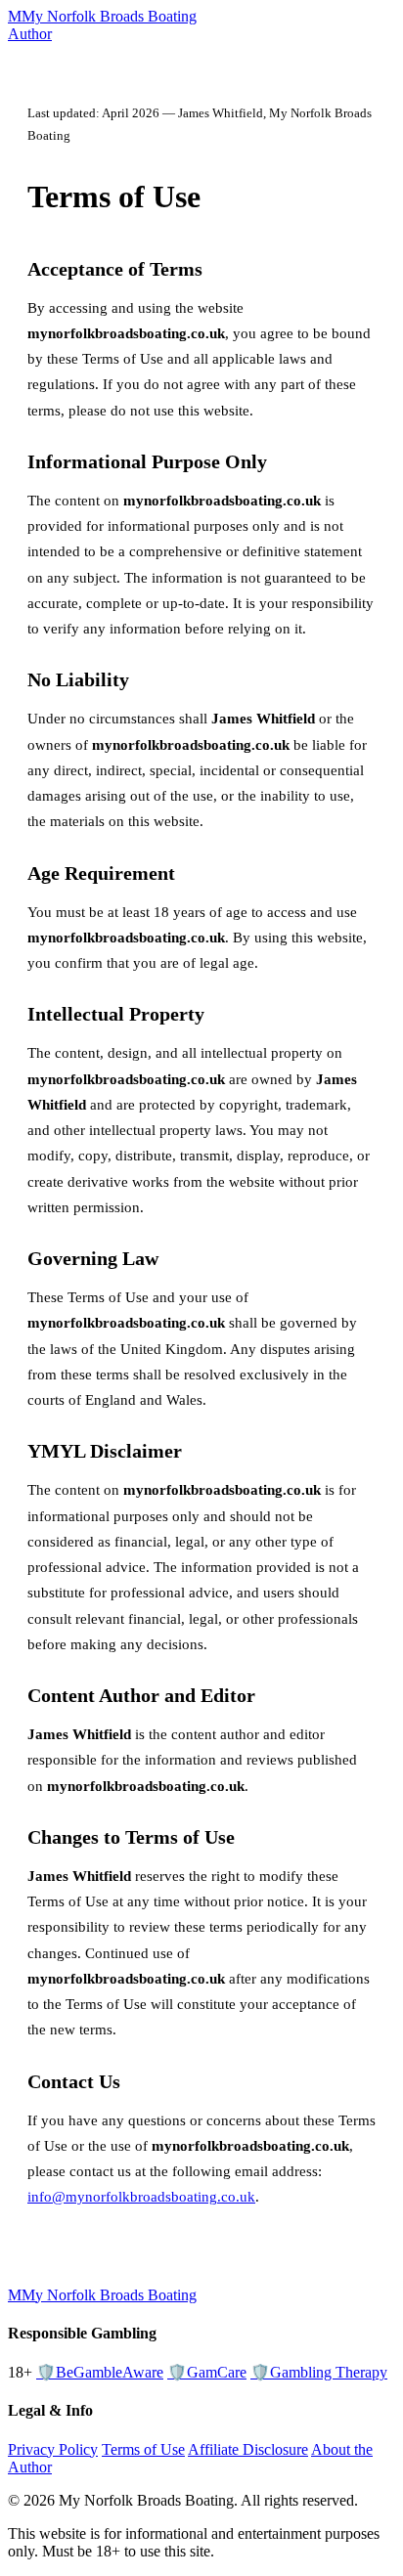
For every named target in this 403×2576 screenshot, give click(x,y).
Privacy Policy (53, 2449)
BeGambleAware (100, 2372)
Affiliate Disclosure (248, 2449)
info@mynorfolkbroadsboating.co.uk (141, 2197)
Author (30, 34)
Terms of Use (143, 2449)
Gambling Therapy (319, 2372)
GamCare (207, 2372)
